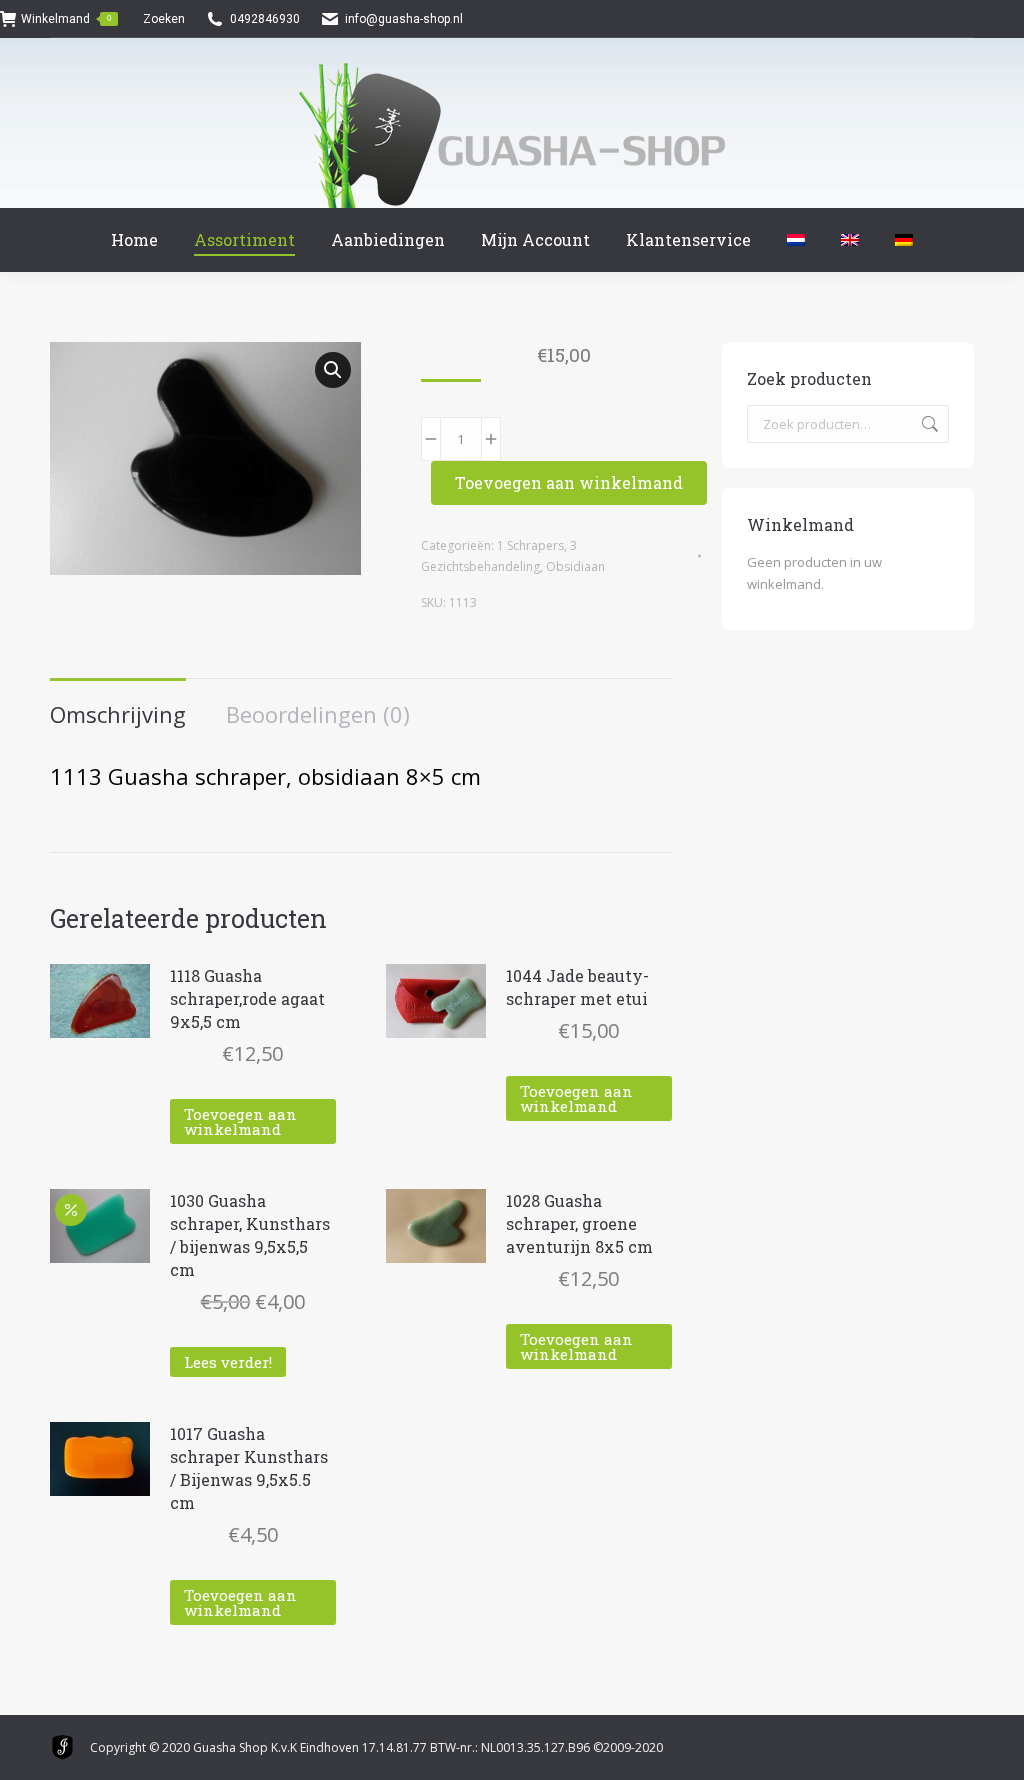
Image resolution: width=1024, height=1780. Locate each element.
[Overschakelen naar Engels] (850, 240)
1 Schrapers (530, 545)
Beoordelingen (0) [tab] (318, 714)
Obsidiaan (575, 566)
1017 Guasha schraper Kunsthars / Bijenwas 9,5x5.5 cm (249, 1468)
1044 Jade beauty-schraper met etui (577, 987)
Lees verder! (228, 1362)
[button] (333, 370)
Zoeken (928, 424)
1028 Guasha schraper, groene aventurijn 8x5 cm (579, 1223)
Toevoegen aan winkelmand (569, 482)
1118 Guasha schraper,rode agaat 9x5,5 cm (247, 998)
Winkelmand (66, 19)
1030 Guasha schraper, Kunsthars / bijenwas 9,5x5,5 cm (250, 1235)
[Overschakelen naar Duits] (904, 240)
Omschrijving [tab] (118, 714)
